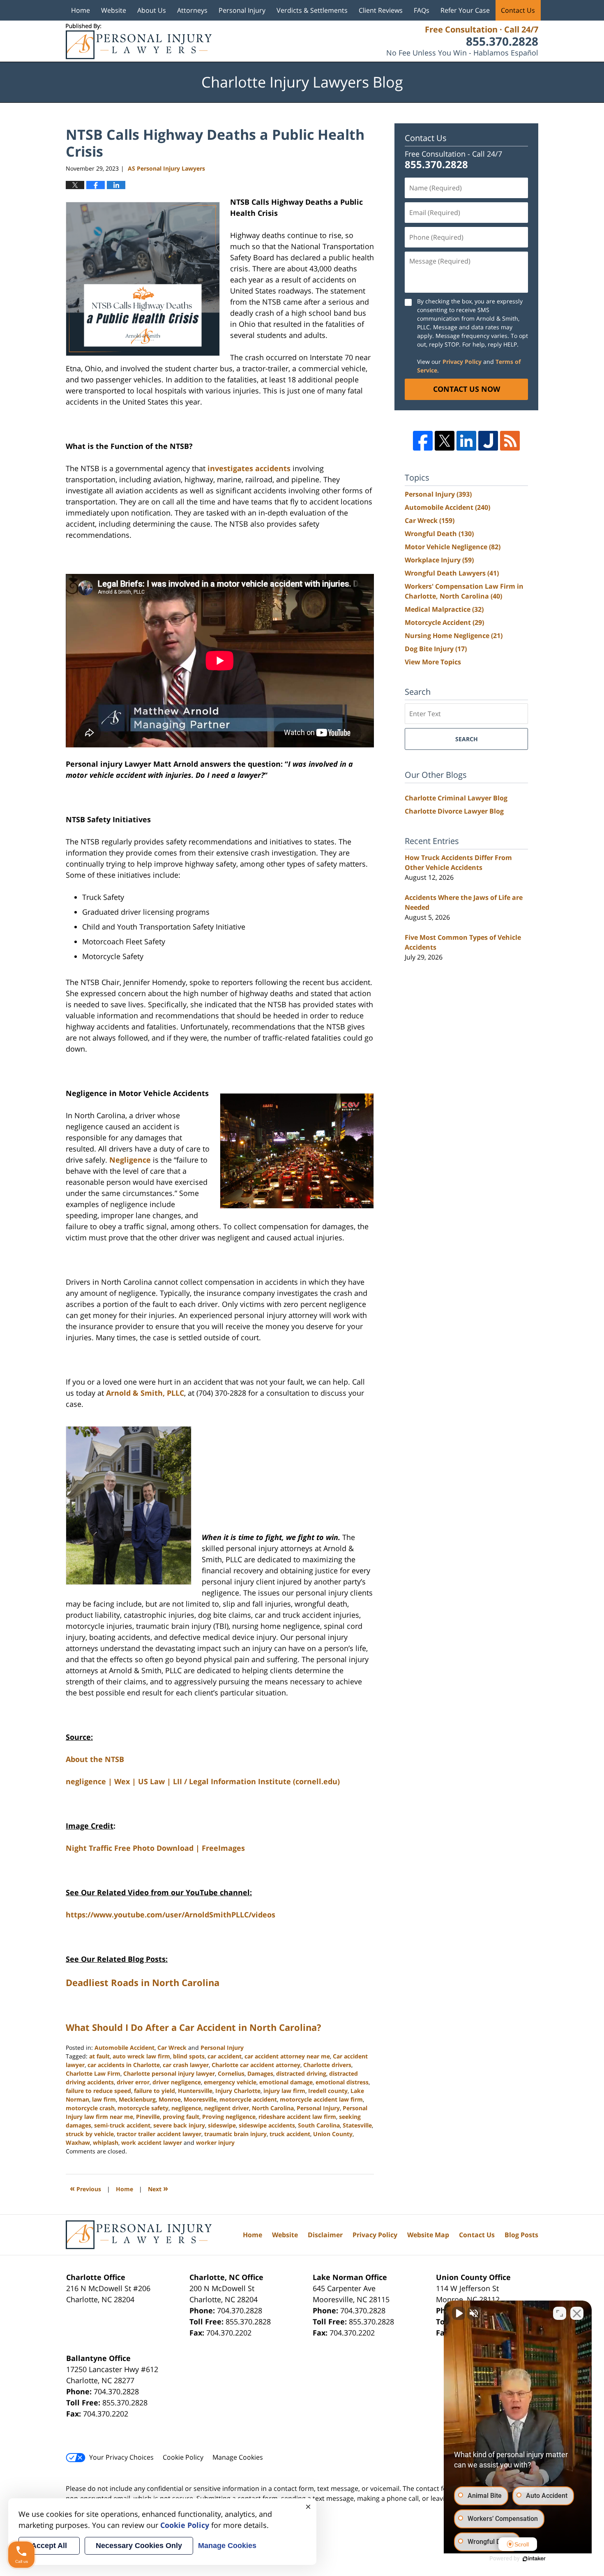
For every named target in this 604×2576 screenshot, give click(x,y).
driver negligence (177, 2082)
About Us (152, 10)
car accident (225, 2056)
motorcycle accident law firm (321, 2099)
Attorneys (192, 10)
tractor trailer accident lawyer (159, 2134)
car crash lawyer (186, 2065)
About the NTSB (95, 1759)
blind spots (189, 2056)
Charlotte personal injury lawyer (169, 2073)
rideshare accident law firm (297, 2117)
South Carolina (319, 2125)
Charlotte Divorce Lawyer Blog (454, 811)
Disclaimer (325, 2235)
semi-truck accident (122, 2125)
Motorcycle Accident (444, 622)
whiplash (106, 2142)
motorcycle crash (90, 2108)
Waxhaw (78, 2142)
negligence (186, 2108)
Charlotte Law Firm (93, 2073)
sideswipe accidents (267, 2125)
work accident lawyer (152, 2142)
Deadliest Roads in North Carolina (143, 1982)
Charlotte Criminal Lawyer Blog (456, 798)
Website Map (428, 2235)
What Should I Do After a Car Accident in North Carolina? (194, 2027)
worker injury (215, 2142)
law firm (104, 2099)
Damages (260, 2073)
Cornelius (231, 2073)
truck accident (290, 2134)
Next (158, 2188)
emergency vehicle (230, 2082)
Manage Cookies (238, 2457)
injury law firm (284, 2091)
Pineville (148, 2117)
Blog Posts (521, 2235)
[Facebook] (423, 441)
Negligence (130, 1160)
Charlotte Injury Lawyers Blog (139, 41)
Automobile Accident (124, 2048)
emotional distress (342, 2082)
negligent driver (227, 2108)
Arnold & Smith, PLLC (145, 1393)
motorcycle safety (143, 2108)
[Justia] (488, 441)
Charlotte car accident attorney (256, 2065)
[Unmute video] (459, 2313)
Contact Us (518, 10)
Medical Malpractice (444, 609)
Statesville (357, 2125)
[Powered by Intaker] (534, 2559)
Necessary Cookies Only (139, 2546)
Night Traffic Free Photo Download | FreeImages (155, 1848)
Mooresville (200, 2099)
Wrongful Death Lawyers (452, 573)
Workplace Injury (439, 560)
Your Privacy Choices (121, 2457)
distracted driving (301, 2073)
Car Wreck (172, 2048)
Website (114, 10)
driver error (133, 2082)
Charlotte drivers (327, 2065)
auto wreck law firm (141, 2056)
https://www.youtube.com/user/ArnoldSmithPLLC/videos (171, 1915)
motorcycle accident (248, 2099)
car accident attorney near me (287, 2056)
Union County (333, 2134)
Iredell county (328, 2091)
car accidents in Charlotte (124, 2065)
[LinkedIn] (466, 441)
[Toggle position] (560, 2313)
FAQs (422, 10)
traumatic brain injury (235, 2134)
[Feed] (510, 441)
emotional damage (286, 2082)
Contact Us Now (467, 389)
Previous (85, 2188)
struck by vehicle (90, 2134)
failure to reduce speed (98, 2091)
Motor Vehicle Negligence (453, 547)
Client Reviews (381, 10)
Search (467, 739)
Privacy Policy (462, 362)
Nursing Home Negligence (454, 636)
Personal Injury (242, 10)
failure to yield (154, 2091)
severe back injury (179, 2125)
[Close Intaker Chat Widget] (577, 2313)
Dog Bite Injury (436, 649)
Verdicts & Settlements (312, 10)
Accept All (49, 2546)
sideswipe (222, 2125)
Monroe (170, 2099)
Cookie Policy (183, 2457)
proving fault (181, 2117)
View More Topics (433, 662)
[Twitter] (445, 441)
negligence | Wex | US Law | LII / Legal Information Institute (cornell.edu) (203, 1781)
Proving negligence (229, 2117)
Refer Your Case (465, 10)
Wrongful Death (439, 534)
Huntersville (195, 2091)
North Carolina (273, 2108)
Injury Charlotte (238, 2091)
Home (81, 10)
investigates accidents (249, 468)
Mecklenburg (137, 2099)
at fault (99, 2056)
